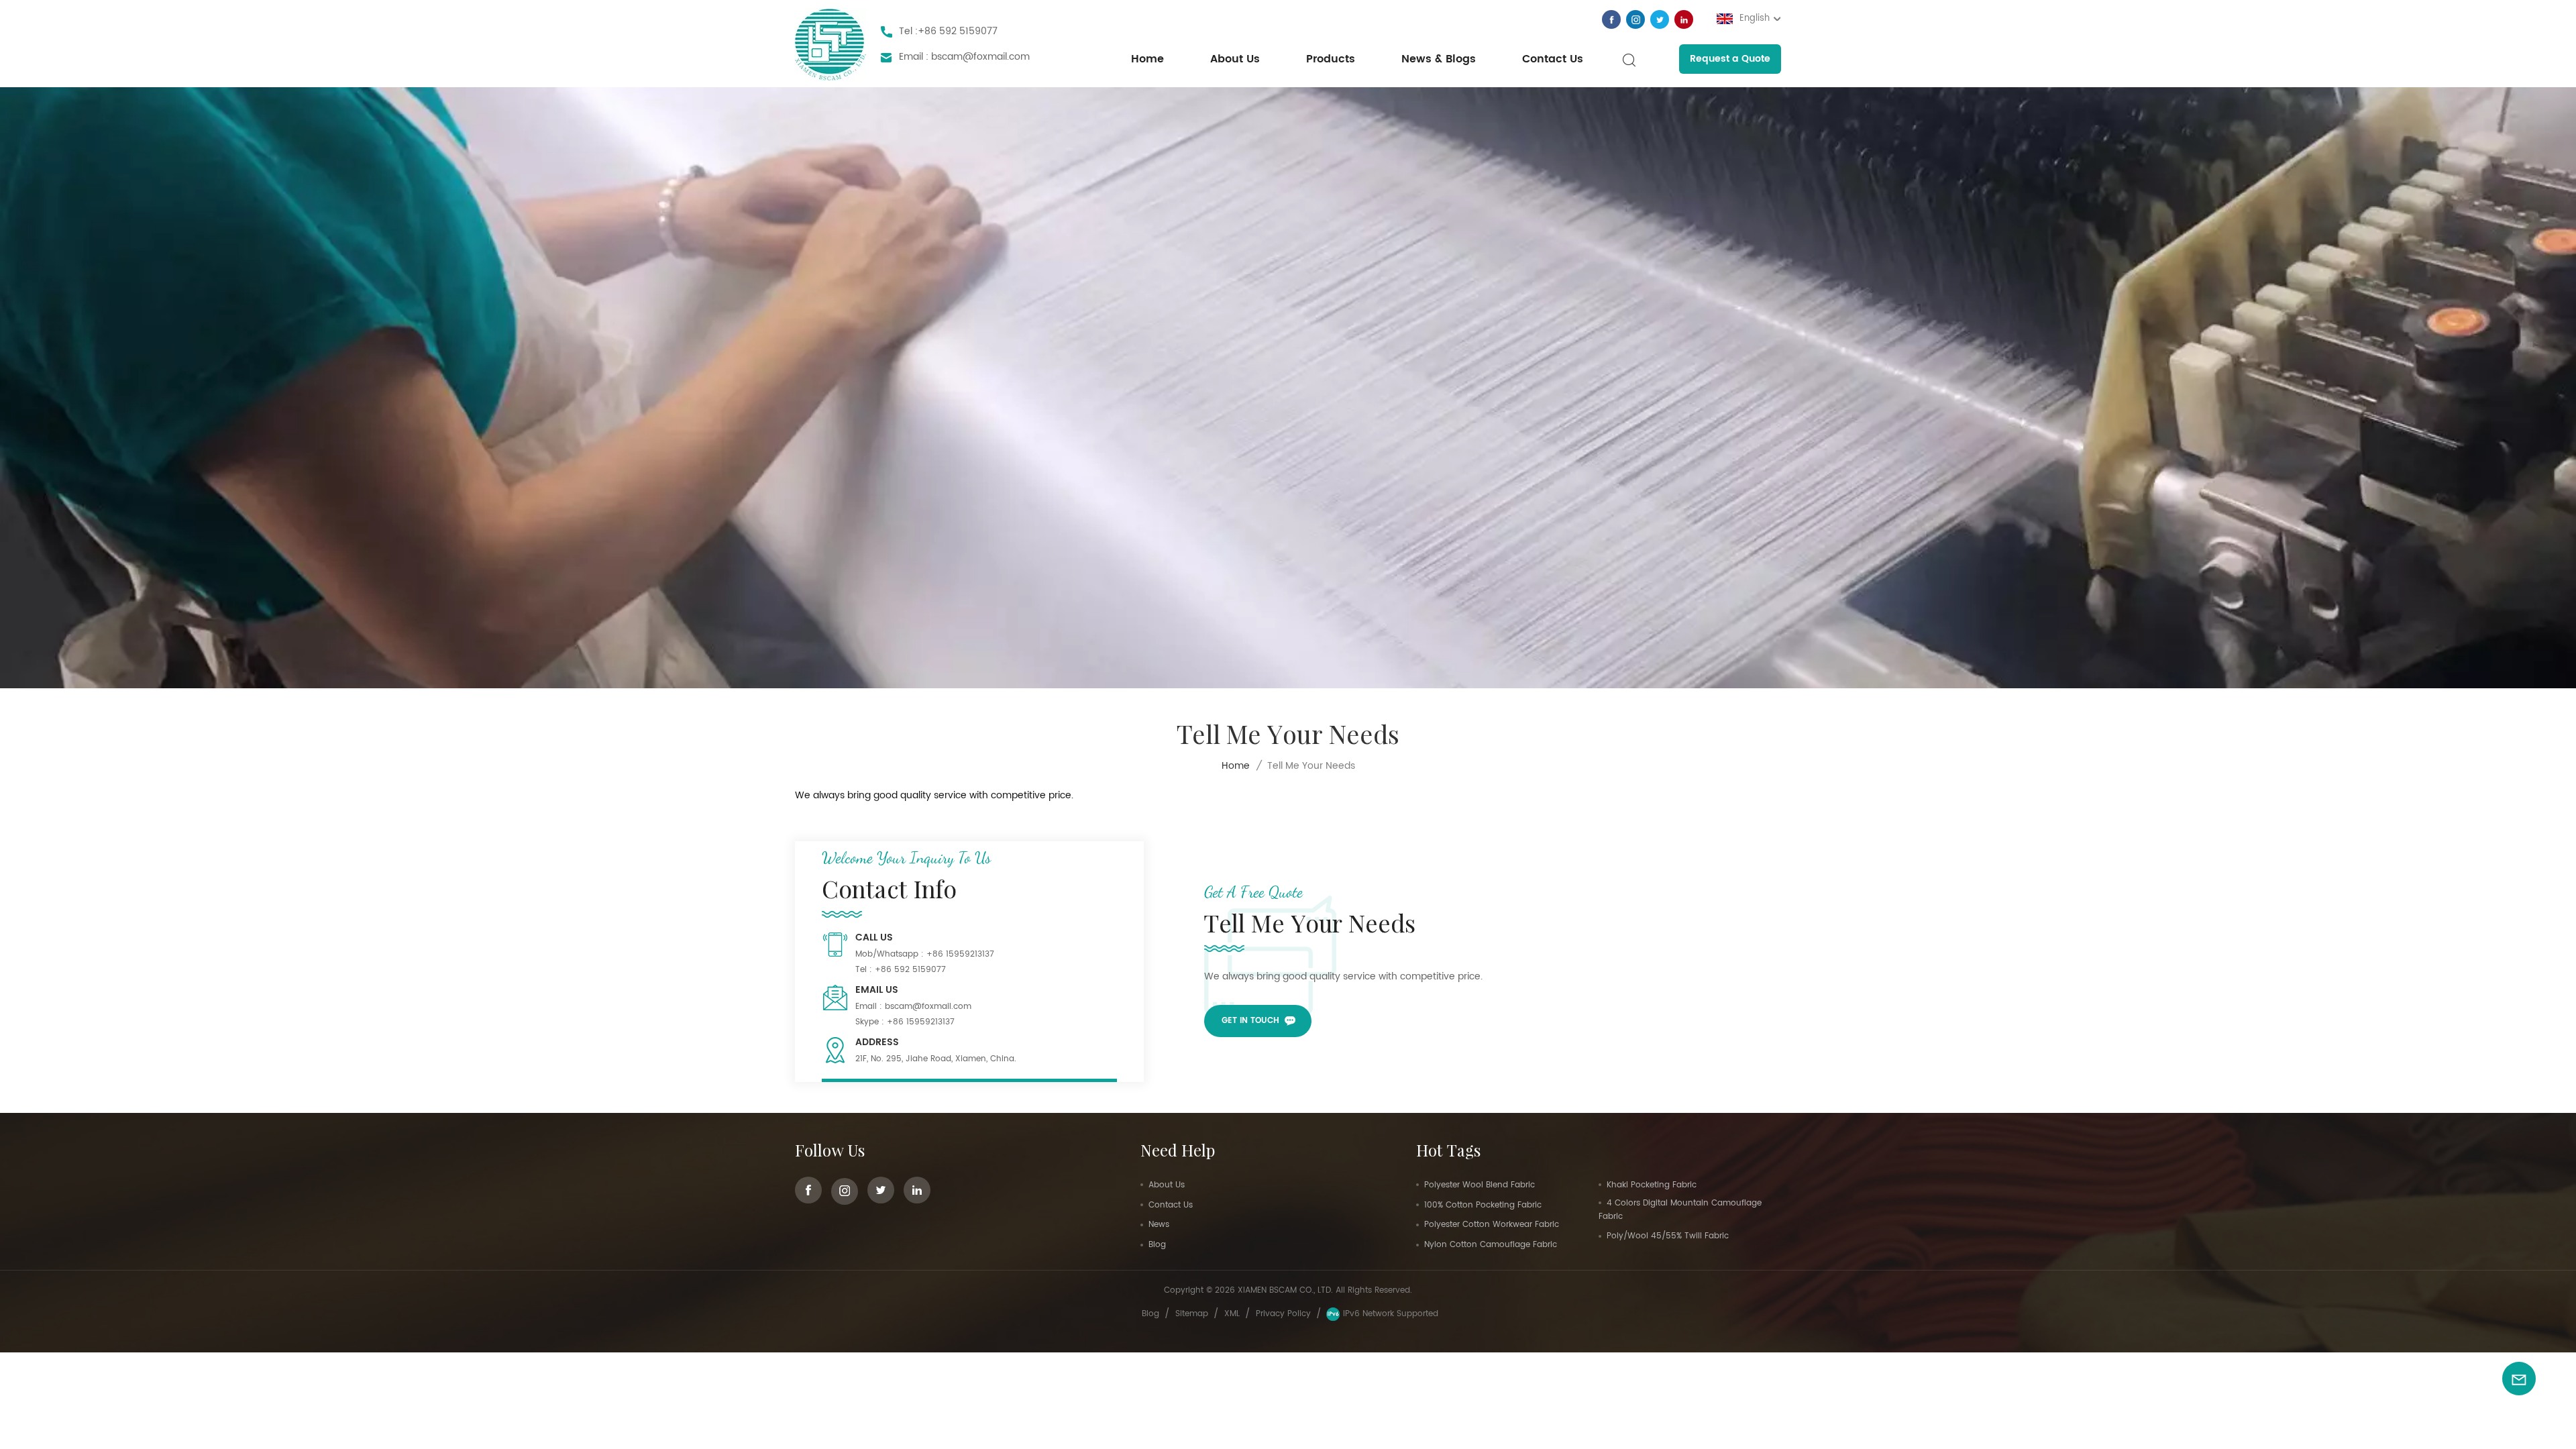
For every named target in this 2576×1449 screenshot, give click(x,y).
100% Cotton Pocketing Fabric (1483, 1205)
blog (1150, 1314)
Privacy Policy (1283, 1314)
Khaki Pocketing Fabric (1652, 1185)
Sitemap (1192, 1314)
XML (1232, 1314)
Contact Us (1553, 59)
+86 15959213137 (960, 954)
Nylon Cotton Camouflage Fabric (1491, 1245)
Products (1331, 59)
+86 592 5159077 (958, 31)
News (1159, 1225)
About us (1235, 59)
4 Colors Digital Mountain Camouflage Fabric (1680, 1210)
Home (1147, 59)
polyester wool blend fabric (1480, 1185)
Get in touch (1250, 1021)
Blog (1157, 1245)
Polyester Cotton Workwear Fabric (1492, 1225)
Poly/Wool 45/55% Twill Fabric (1668, 1236)
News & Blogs (1439, 59)
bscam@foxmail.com (980, 57)
